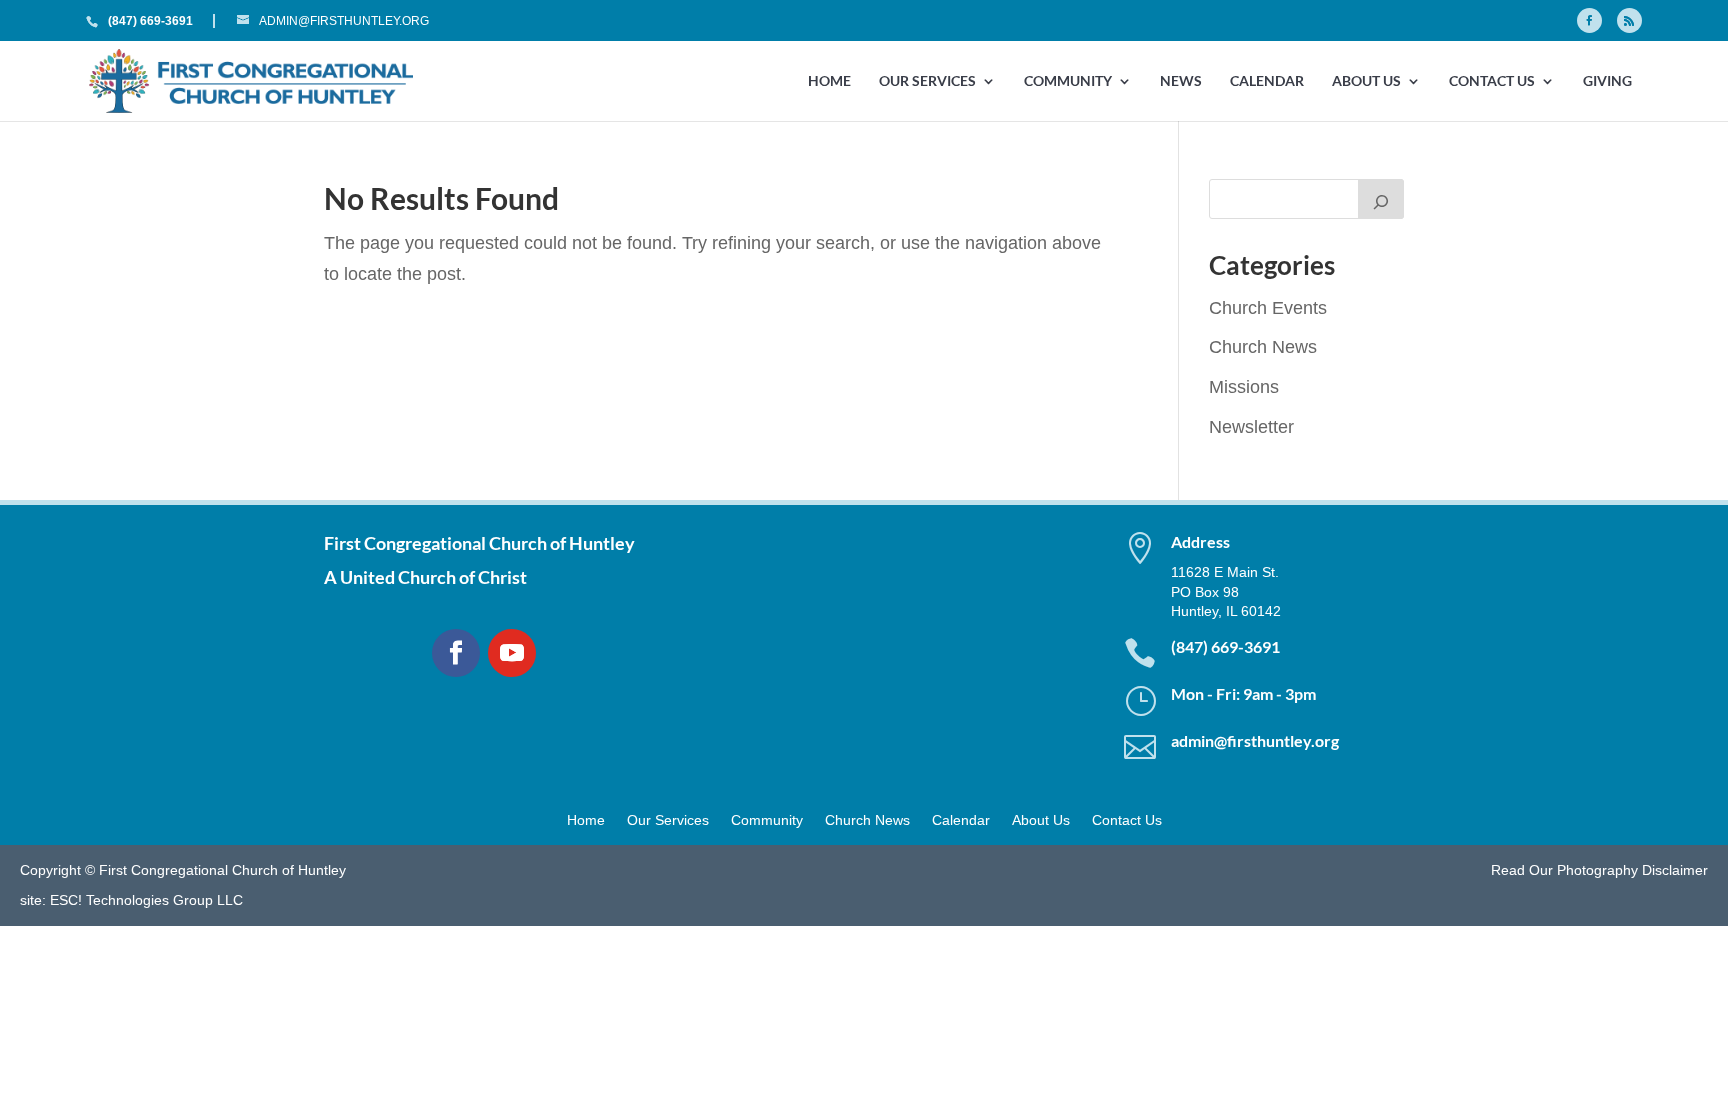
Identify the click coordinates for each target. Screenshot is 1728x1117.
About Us (1366, 81)
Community (1068, 81)
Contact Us (1492, 81)
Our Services (927, 81)
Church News (1263, 347)
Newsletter (1251, 427)
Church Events (1268, 308)
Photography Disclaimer (1632, 870)
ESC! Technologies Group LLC (146, 900)
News (1181, 81)
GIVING (1607, 81)
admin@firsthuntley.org (1255, 740)
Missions (1244, 387)
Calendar (1267, 81)
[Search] (1381, 199)
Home (829, 81)
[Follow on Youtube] (512, 653)
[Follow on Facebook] (456, 653)
